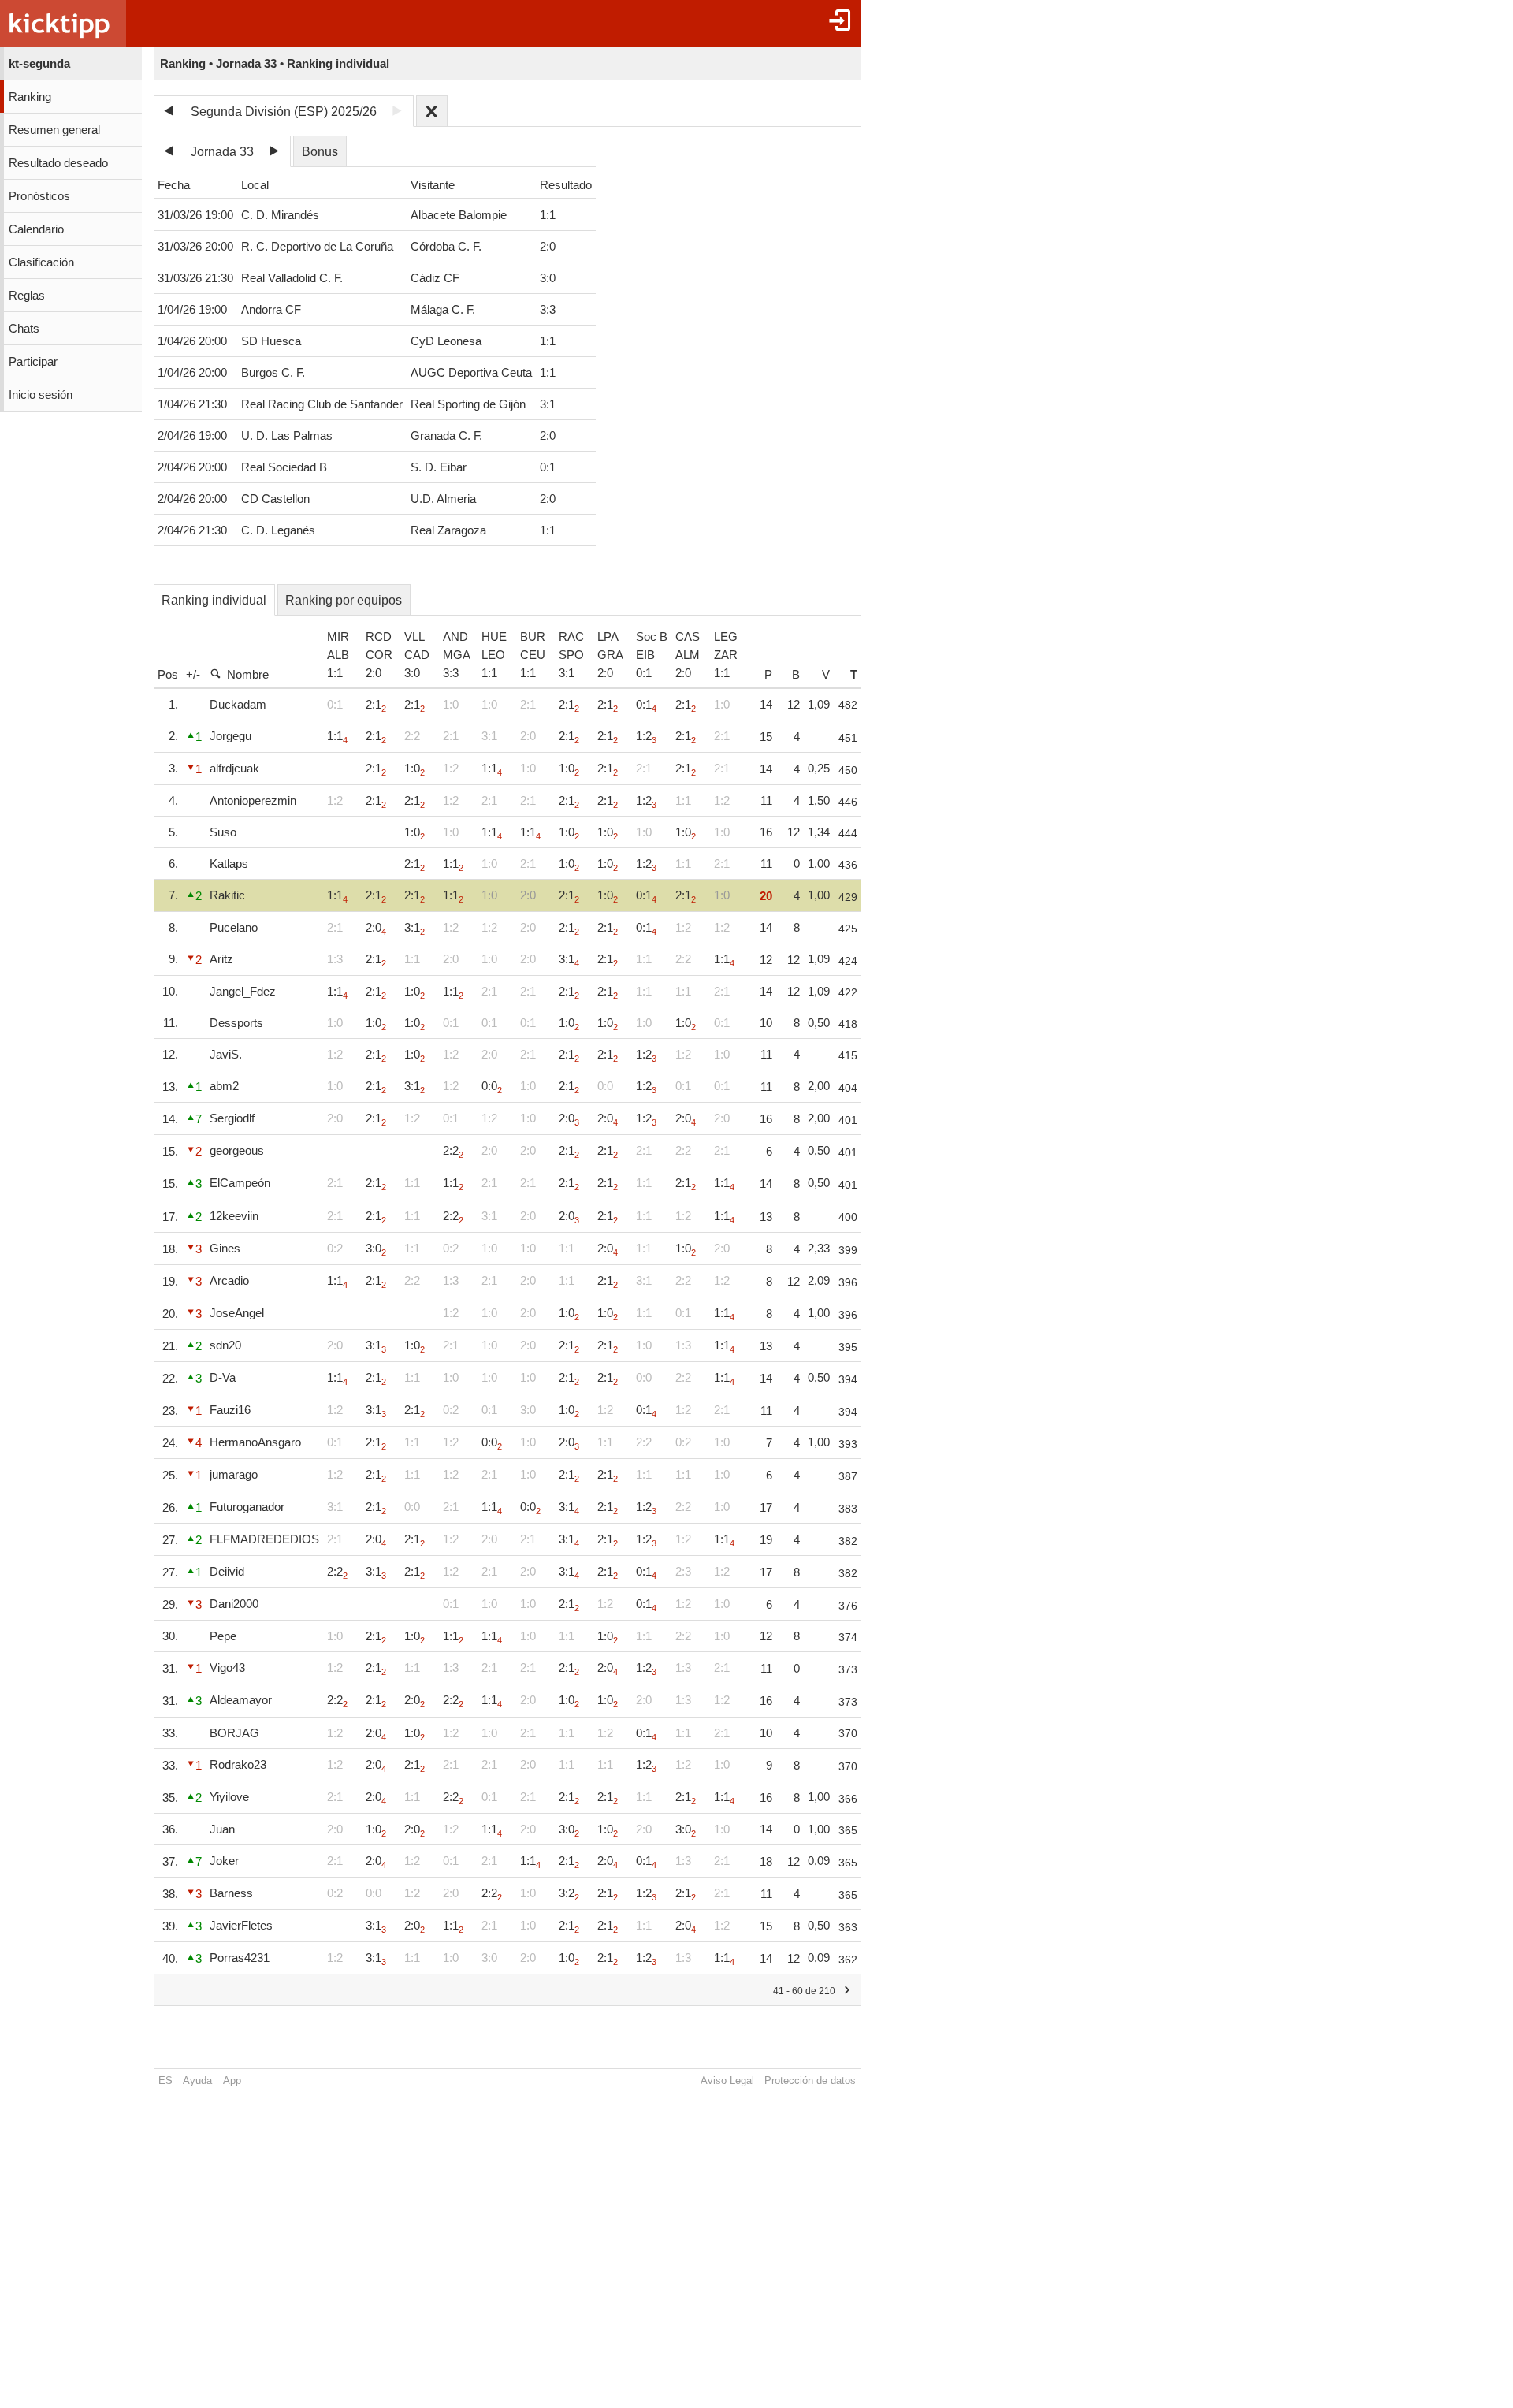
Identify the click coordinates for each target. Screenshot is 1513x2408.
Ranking (30, 97)
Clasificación (41, 262)
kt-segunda (39, 64)
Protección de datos (810, 2080)
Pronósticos (39, 196)
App (232, 2080)
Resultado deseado (58, 163)
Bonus (320, 152)
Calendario (36, 229)
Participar (33, 362)
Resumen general (54, 130)
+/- (193, 674)
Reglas (27, 296)
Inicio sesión (41, 395)
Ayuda (197, 2080)
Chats (24, 329)
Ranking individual (214, 600)
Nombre (248, 674)
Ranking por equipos (344, 600)
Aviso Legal (727, 2080)
